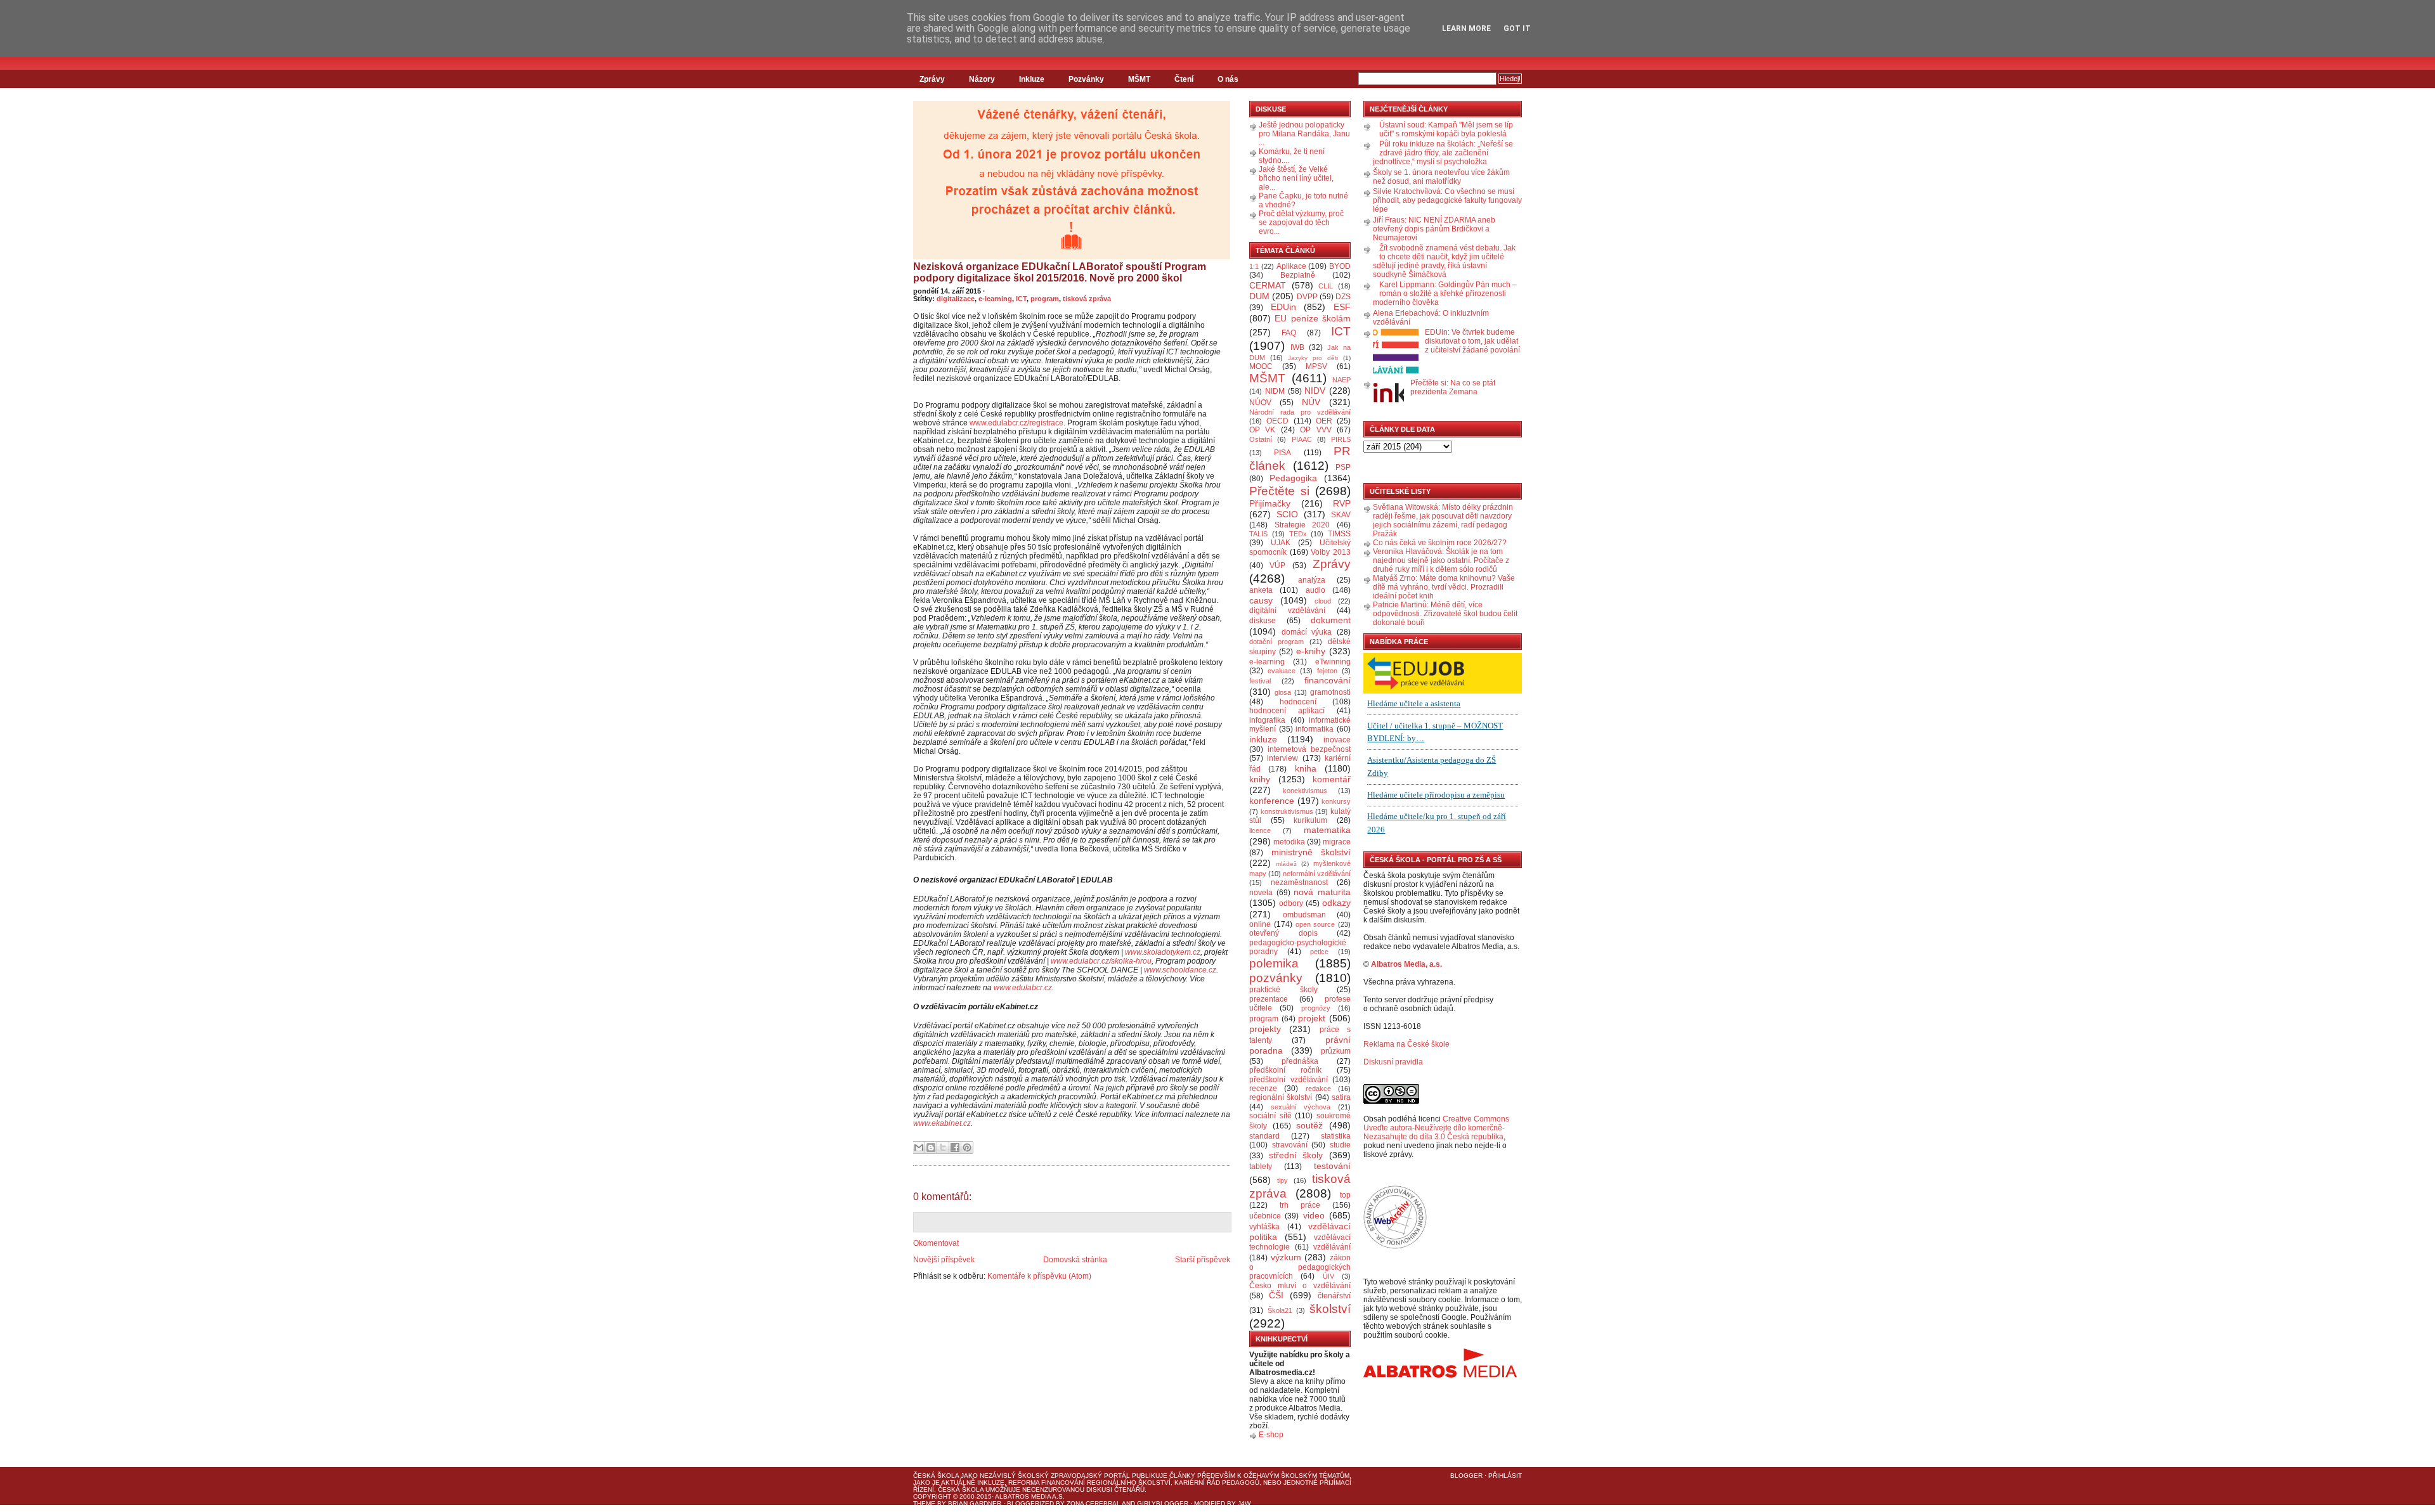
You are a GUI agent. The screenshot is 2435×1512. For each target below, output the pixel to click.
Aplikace (1291, 266)
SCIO (1287, 514)
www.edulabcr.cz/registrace (1016, 423)
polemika (1274, 963)
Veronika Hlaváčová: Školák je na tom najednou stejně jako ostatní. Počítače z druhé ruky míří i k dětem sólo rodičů (1441, 560)
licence (1260, 830)
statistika (1336, 1136)
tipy (1282, 1180)
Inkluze (1032, 79)
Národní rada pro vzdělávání (1300, 412)
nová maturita (1322, 892)
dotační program (1276, 642)
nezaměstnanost (1299, 882)
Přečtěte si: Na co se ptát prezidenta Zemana (1453, 387)
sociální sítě (1270, 1116)
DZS (1343, 297)
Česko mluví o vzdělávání (1300, 1286)
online (1260, 924)
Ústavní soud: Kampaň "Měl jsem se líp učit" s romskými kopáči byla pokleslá (1446, 129)
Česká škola (936, 1476)
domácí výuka (1307, 632)
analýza (1312, 580)
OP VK (1262, 430)
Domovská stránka (1075, 1260)
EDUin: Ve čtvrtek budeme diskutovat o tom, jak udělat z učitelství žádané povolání (1472, 341)
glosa (1283, 692)
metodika (1289, 842)
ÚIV (1328, 1276)
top (1345, 1195)
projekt (1312, 1018)
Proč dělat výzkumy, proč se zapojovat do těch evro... (1301, 223)
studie (1340, 1145)
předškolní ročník (1285, 1070)
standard (1264, 1136)
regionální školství (1281, 1097)
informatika (1315, 729)
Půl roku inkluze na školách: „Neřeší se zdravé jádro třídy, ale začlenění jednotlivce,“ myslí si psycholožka (1443, 153)
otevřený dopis (1283, 933)
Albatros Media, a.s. (1406, 964)
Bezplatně (1298, 275)
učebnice (1265, 1216)
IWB (1297, 347)
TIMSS (1339, 534)
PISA (1282, 453)
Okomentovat (936, 1243)
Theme (924, 1503)
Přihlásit (1505, 1476)
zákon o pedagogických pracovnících (1300, 1267)
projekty (1265, 1029)
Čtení (1184, 79)
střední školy (1296, 1155)
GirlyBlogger (1163, 1503)
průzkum (1336, 1051)
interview (1282, 758)
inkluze (1263, 739)
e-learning (995, 299)
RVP (1342, 503)
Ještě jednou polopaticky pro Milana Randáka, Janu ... (1304, 134)
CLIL (1326, 286)
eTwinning (1333, 662)
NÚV (1311, 402)
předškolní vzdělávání (1289, 1080)
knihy (1260, 779)
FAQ (1289, 333)
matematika (1327, 830)
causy (1261, 600)
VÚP (1277, 565)
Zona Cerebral (1094, 1503)
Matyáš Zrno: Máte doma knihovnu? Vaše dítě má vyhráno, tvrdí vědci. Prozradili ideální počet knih (1444, 587)
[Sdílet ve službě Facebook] (955, 1147)
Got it (1517, 29)
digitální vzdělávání (1287, 611)
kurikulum (1310, 820)
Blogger (1466, 1476)
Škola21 (1280, 1310)
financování (1328, 680)
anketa (1261, 590)
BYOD (1340, 266)
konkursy (1336, 801)
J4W (1244, 1503)
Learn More (1466, 29)
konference (1272, 801)
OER (1324, 421)
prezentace (1269, 999)
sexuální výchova (1301, 1107)
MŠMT (1139, 79)
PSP (1343, 467)
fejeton (1327, 671)
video (1314, 1215)
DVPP (1307, 297)
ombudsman (1304, 915)
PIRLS (1341, 439)
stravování (1290, 1145)
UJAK (1281, 543)
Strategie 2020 (1302, 525)
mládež (1286, 864)
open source (1315, 924)
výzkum (1286, 1257)
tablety (1261, 1166)
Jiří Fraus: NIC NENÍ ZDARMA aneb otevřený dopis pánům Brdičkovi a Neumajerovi (1434, 229)
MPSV (1316, 366)
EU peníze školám (1313, 318)
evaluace (1282, 671)
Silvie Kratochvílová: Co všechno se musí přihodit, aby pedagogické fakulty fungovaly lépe (1447, 200)
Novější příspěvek (944, 1260)
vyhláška (1264, 1227)
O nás (1228, 79)
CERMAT (1268, 285)
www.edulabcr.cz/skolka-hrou (1101, 961)
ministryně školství (1311, 852)
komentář (1332, 779)
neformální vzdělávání (1317, 874)
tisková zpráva (1087, 299)
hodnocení (1298, 702)
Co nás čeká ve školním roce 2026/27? (1440, 543)
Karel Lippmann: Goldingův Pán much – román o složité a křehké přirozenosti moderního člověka (1445, 294)
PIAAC (1302, 439)
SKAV (1341, 515)
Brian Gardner (975, 1503)
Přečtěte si (1279, 491)
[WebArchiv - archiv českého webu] (1395, 1246)
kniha (1306, 768)
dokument (1331, 620)
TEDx (1298, 534)
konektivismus (1305, 791)
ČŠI (1276, 1295)
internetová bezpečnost (1309, 749)
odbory (1291, 903)
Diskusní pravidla (1393, 1062)
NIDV (1315, 391)
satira (1341, 1097)
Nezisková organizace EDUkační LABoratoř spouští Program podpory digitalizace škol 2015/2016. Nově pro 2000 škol (1060, 272)
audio (1315, 590)
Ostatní (1261, 439)
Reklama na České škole (1406, 1044)
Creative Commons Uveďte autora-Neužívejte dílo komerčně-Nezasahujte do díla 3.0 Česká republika (1436, 1128)
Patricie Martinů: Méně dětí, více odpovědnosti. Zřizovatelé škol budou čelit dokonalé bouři (1445, 614)
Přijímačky (1270, 503)
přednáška (1300, 1061)
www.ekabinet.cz (942, 1123)
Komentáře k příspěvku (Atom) (1039, 1276)
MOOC (1261, 366)
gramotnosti (1330, 692)
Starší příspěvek (1203, 1260)
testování (1332, 1166)
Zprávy (932, 79)
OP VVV (1315, 430)
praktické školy (1283, 990)
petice (1319, 952)
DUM (1259, 296)
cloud (1323, 601)
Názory (982, 79)
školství (1330, 1309)
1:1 (1254, 266)
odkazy (1336, 903)
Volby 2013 (1331, 552)
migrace (1337, 842)
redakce (1318, 1089)
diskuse (1263, 621)
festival (1260, 681)
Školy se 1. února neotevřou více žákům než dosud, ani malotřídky (1441, 177)
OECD (1277, 421)
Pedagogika (1293, 478)
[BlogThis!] (931, 1147)
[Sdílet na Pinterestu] (967, 1147)
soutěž (1309, 1125)
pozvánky (1276, 978)
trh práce (1300, 1205)
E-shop (1271, 1435)
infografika (1267, 720)
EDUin (1283, 307)
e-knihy (1311, 651)
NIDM (1275, 391)
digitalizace (956, 299)
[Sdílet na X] (943, 1147)
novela (1261, 893)
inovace (1337, 740)
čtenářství (1334, 1296)
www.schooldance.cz (1180, 970)
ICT (1021, 299)
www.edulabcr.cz (1023, 988)
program (1045, 299)
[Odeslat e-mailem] (919, 1147)
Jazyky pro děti (1313, 358)
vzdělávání (1332, 1247)
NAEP (1341, 380)
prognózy (1316, 1008)
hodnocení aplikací (1287, 711)
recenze (1263, 1089)
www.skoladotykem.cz (1163, 952)
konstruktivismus (1287, 811)
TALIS (1258, 534)
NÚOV (1260, 403)
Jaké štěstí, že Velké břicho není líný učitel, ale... (1296, 178)
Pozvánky (1086, 79)
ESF (1342, 307)
